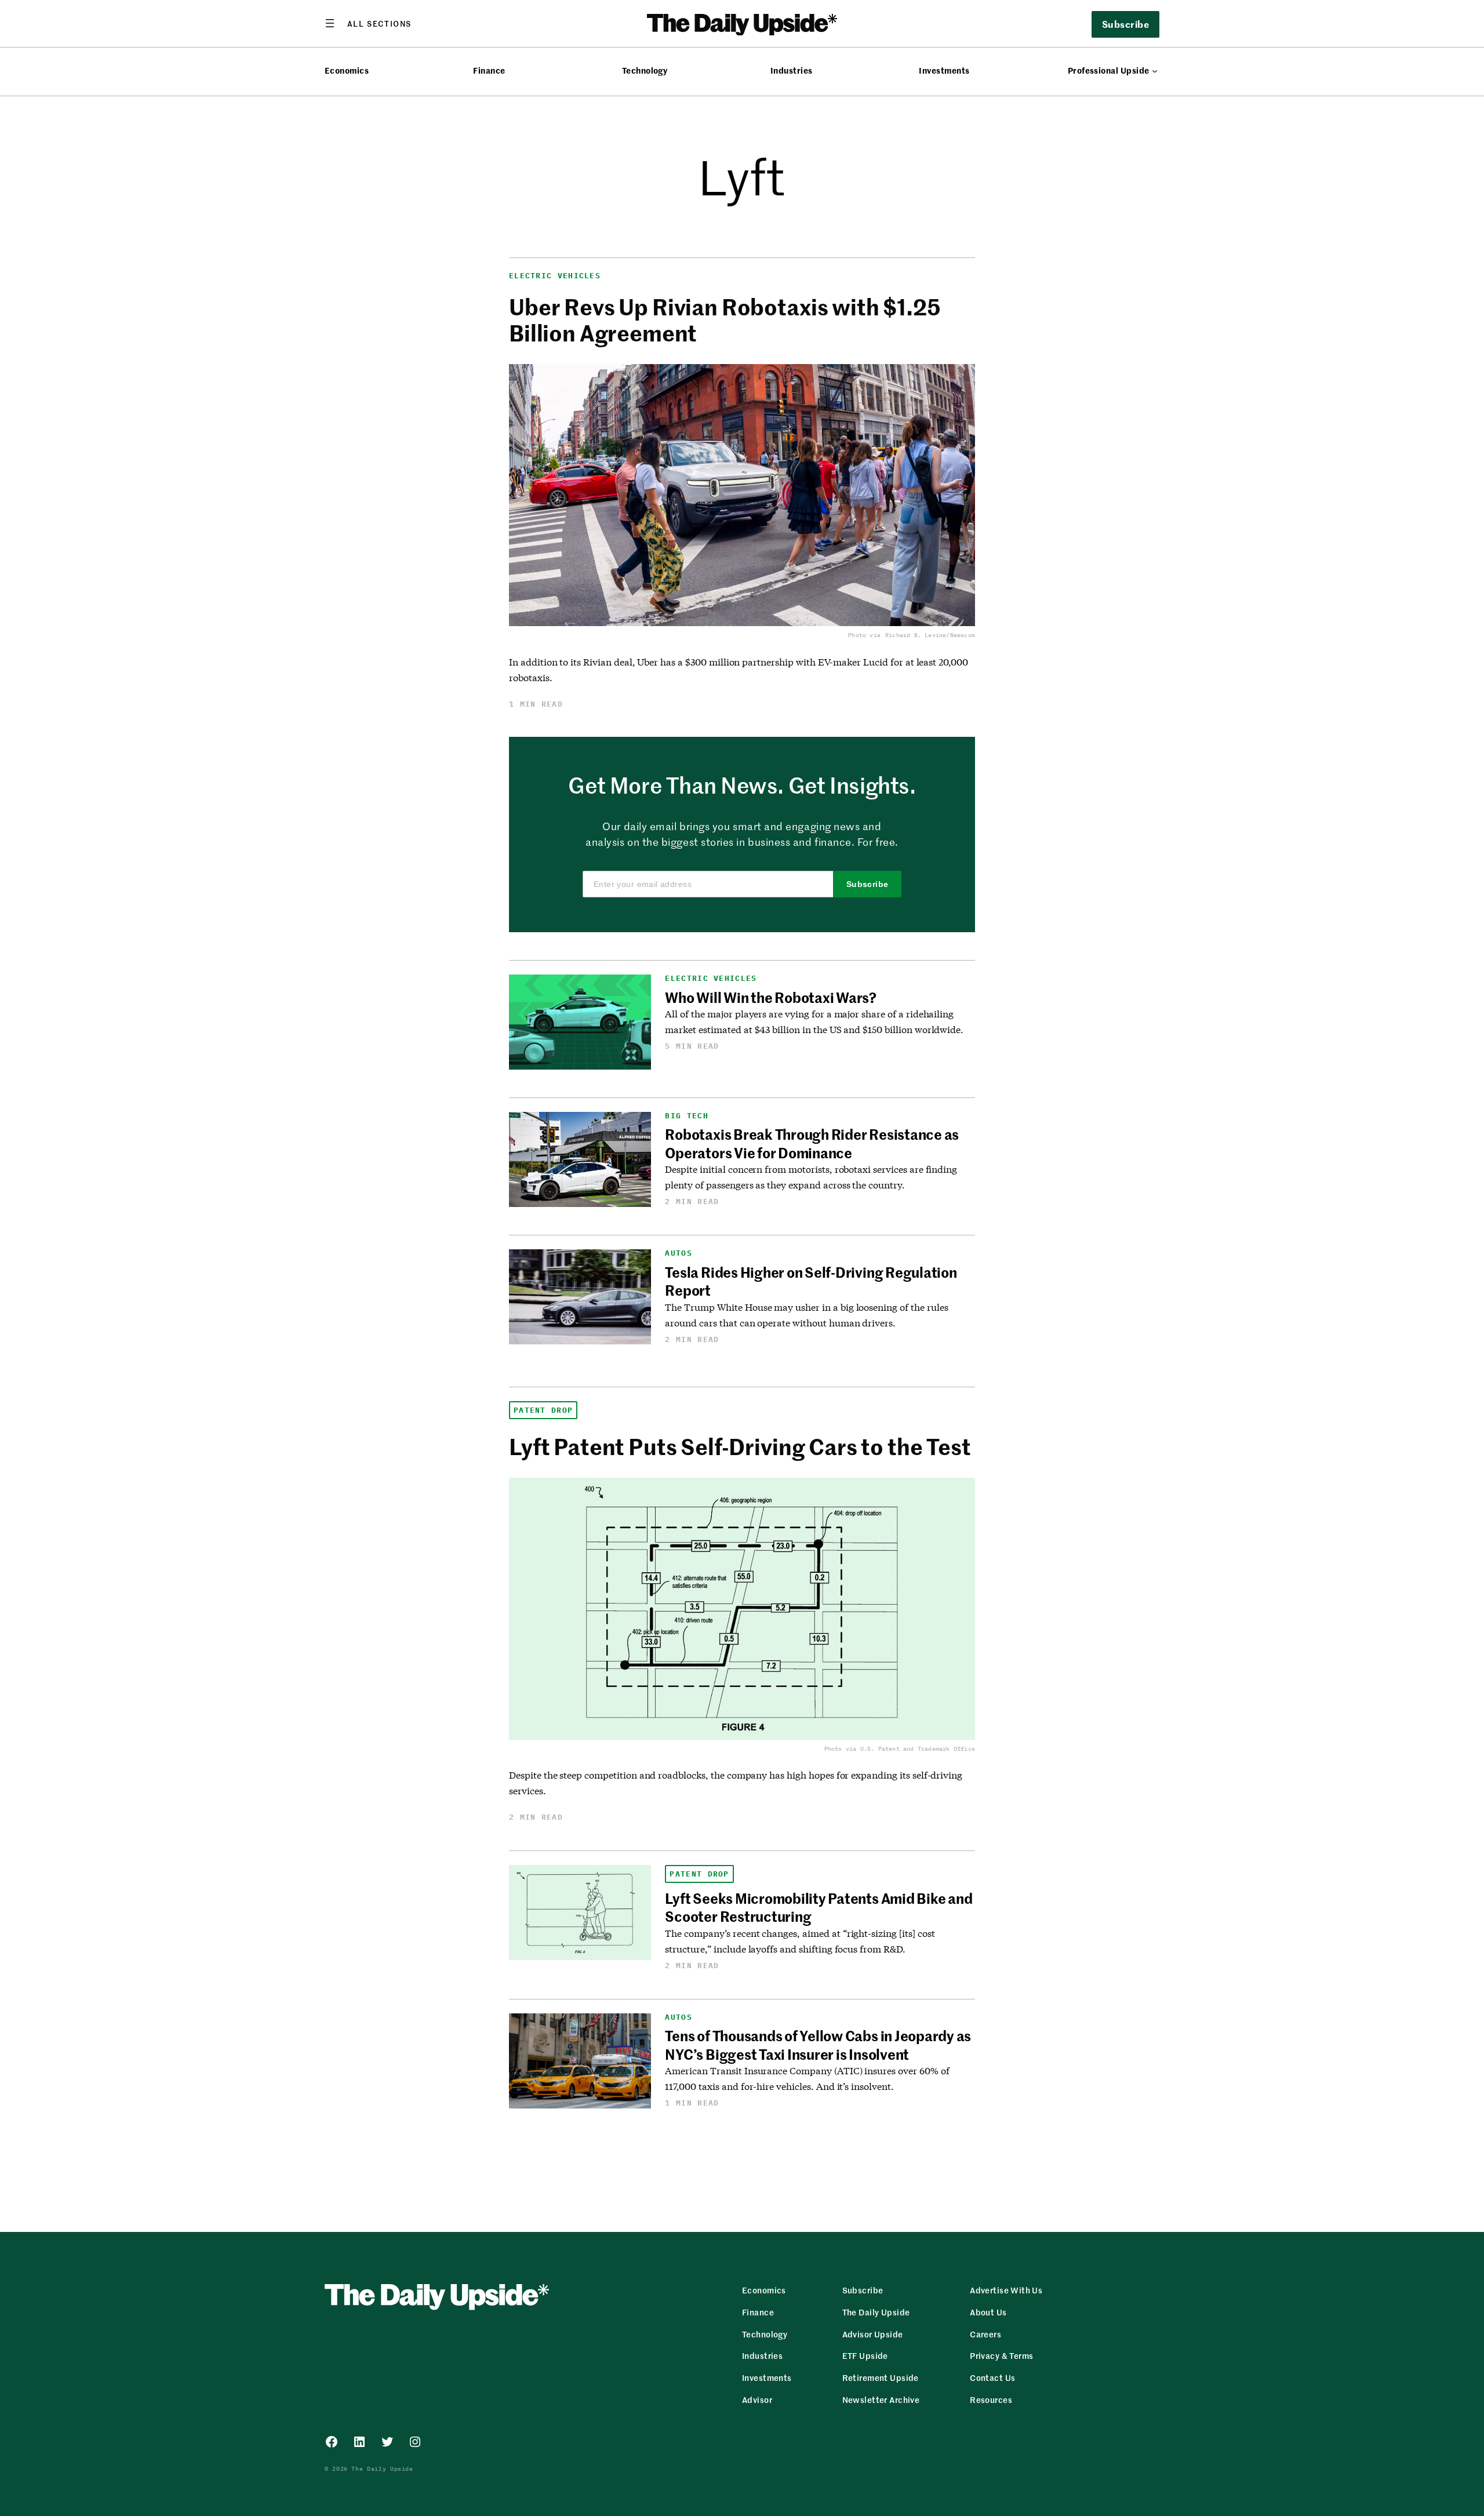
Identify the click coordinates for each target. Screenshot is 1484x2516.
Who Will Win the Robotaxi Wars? (771, 997)
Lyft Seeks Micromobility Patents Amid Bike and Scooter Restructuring (819, 1907)
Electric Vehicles (555, 276)
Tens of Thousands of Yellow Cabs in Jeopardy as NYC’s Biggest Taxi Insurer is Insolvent (818, 2044)
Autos (679, 1253)
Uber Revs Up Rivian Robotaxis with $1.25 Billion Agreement (725, 319)
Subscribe (868, 884)
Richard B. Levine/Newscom (930, 635)
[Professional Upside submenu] (1155, 71)
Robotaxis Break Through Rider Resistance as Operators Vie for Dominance (812, 1143)
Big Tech (686, 1116)
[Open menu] (368, 23)
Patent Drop (543, 1410)
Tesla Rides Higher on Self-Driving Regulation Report (811, 1281)
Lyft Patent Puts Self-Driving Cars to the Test (740, 1446)
